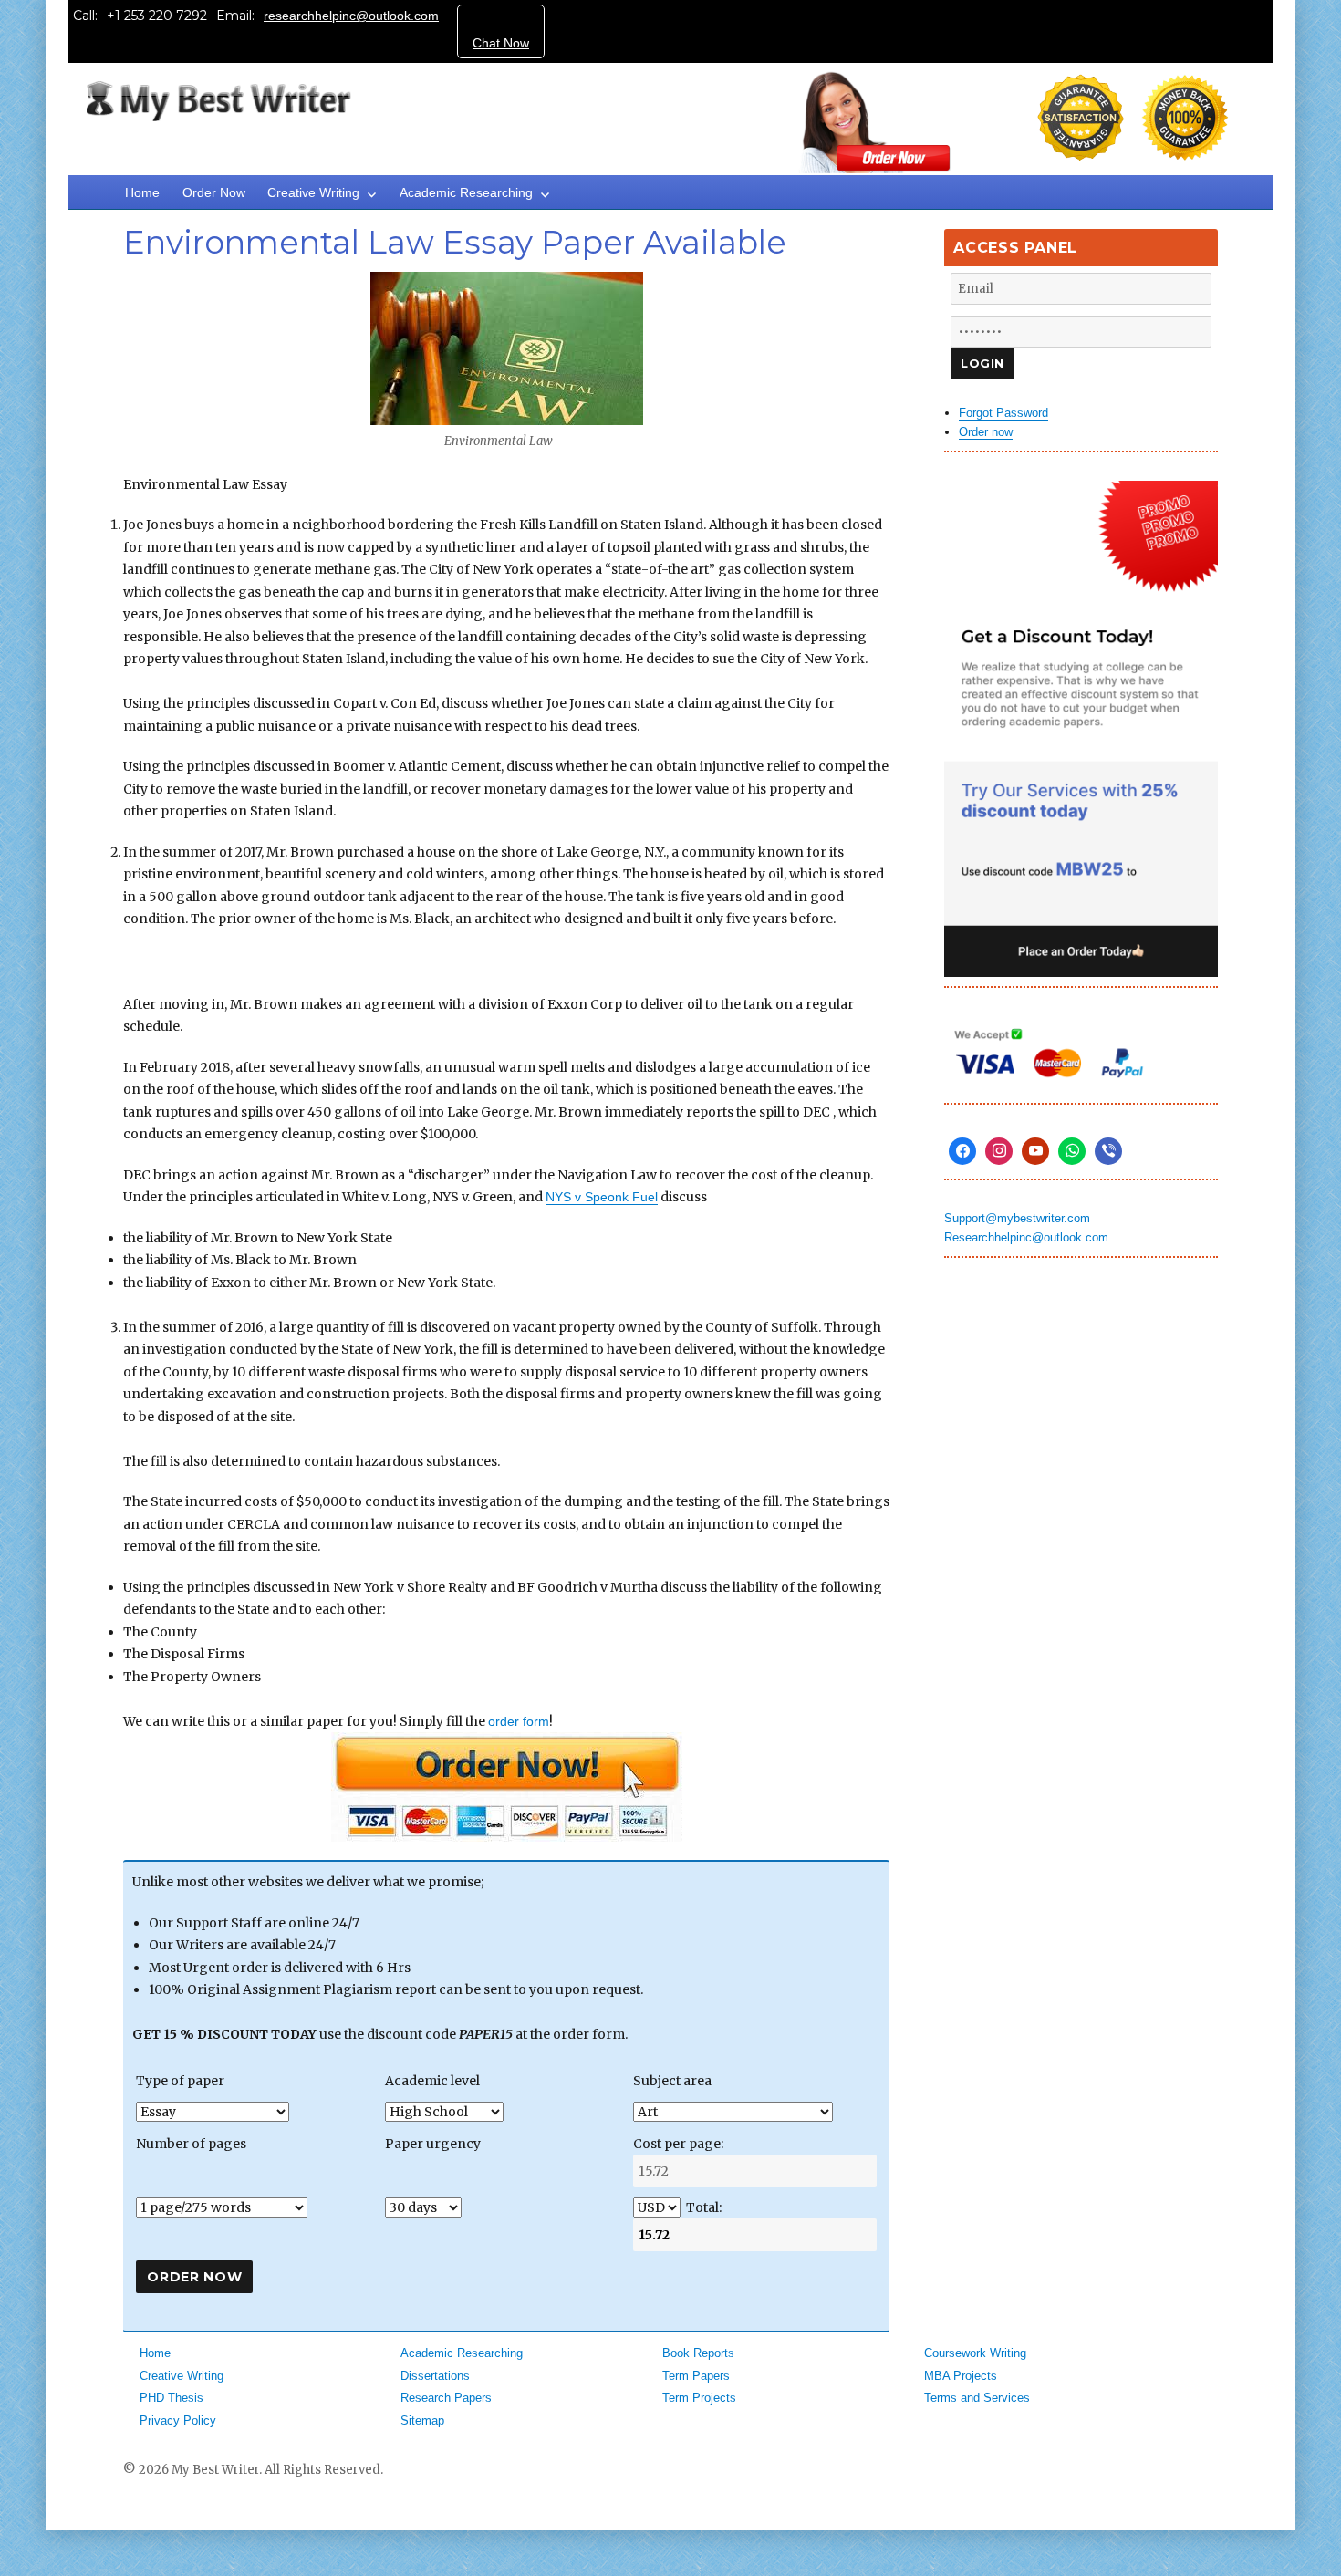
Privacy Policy (178, 2420)
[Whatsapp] (1072, 1151)
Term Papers (696, 2376)
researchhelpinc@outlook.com (351, 16)
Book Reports (698, 2353)
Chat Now (501, 43)
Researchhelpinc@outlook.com (1026, 1237)
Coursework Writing (975, 2353)
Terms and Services (977, 2398)
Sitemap (422, 2420)
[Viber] (1108, 1151)
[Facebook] (962, 1151)
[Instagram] (999, 1151)
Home (142, 192)
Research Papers (446, 2398)
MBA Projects (961, 2376)
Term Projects (699, 2398)
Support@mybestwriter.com (1017, 1218)
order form (519, 1721)
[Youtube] (1035, 1151)
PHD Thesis (172, 2398)
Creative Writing (313, 192)
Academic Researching (466, 192)
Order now (986, 432)
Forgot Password (1003, 413)
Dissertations (435, 2376)
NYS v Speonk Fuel (602, 1197)
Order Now (214, 192)
